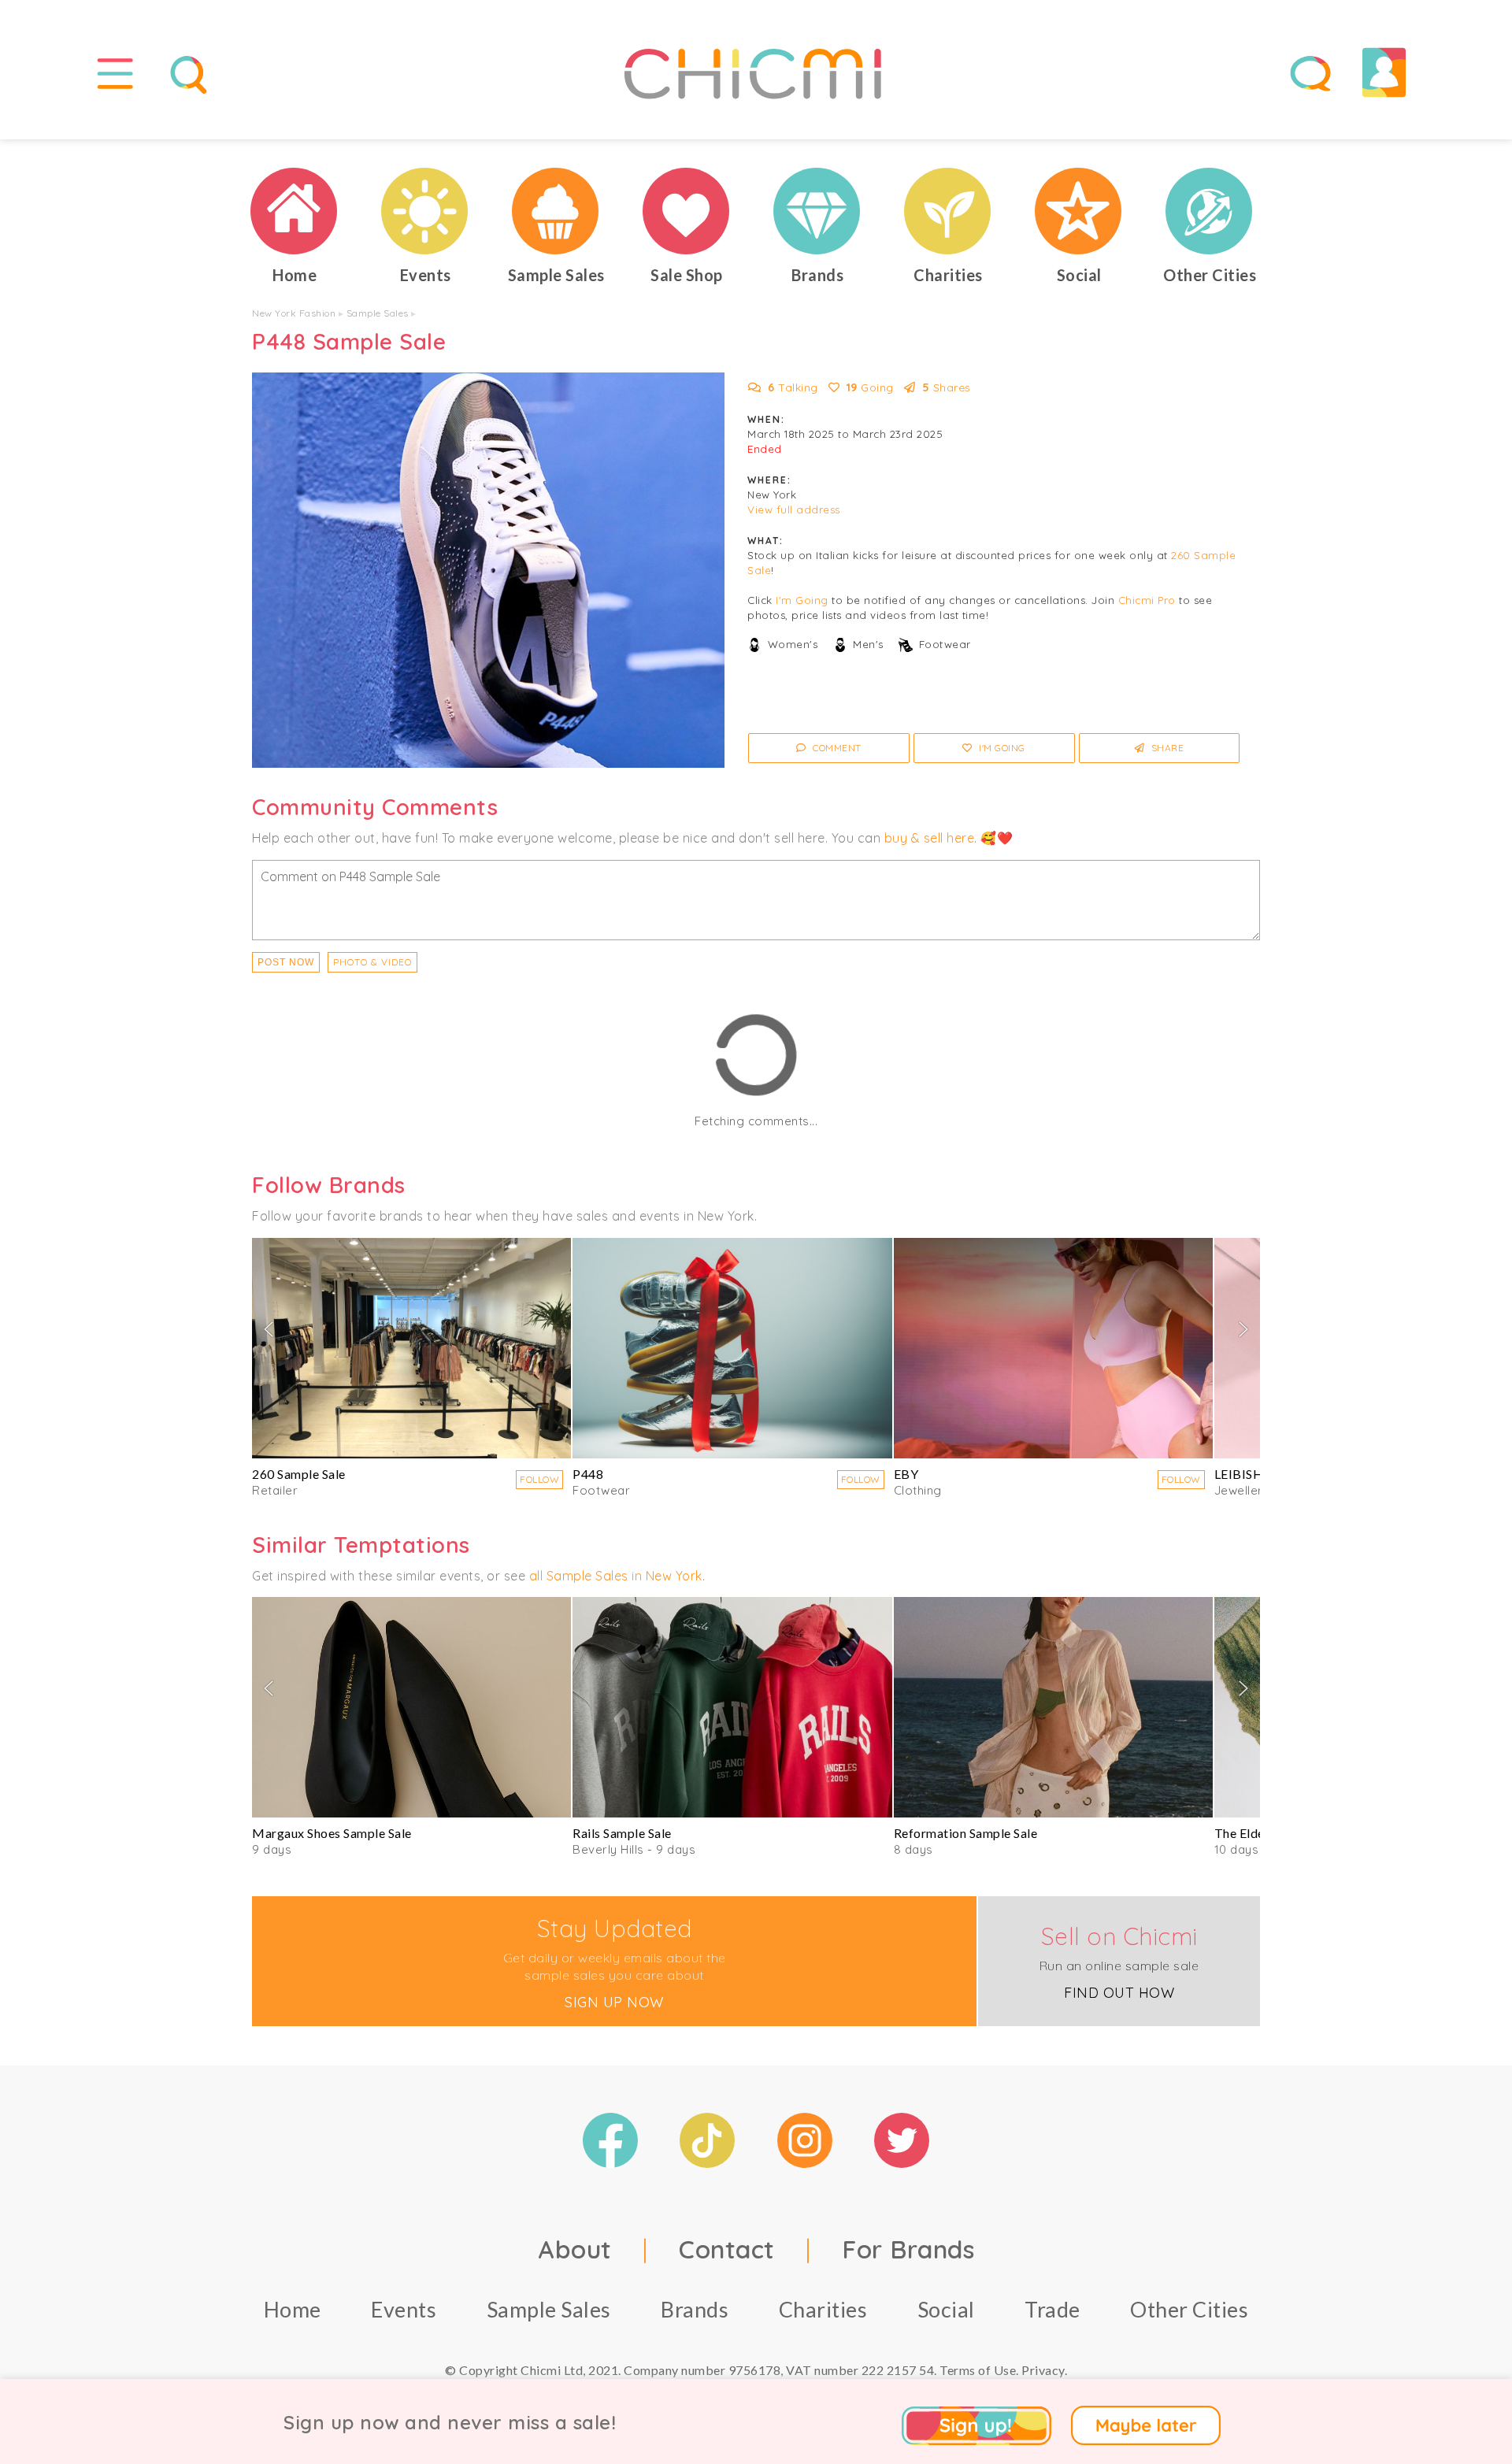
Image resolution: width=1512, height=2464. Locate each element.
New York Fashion (294, 313)
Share (1166, 748)
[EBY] (1053, 1348)
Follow (539, 1479)
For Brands (908, 2249)
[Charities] (948, 211)
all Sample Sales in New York (616, 1576)
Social (946, 2309)
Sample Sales (378, 313)
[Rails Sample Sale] (732, 1707)
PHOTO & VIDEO (372, 962)
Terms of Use (978, 2370)
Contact (727, 2249)
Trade (1052, 2309)
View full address (794, 509)
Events (404, 2309)
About (575, 2249)
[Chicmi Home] (295, 211)
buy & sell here (930, 838)
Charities (823, 2309)
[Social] (1079, 211)
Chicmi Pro (1147, 600)
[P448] (732, 1348)
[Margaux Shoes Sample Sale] (411, 1707)
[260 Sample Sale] (411, 1348)
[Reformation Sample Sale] (1053, 1707)
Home (293, 2309)
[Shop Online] (687, 211)
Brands (695, 2309)
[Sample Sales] (556, 211)
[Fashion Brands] (817, 211)
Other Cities (1189, 2309)
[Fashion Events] (425, 211)
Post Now (286, 962)
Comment (836, 748)
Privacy (1043, 2370)
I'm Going (802, 600)
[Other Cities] (1210, 211)
